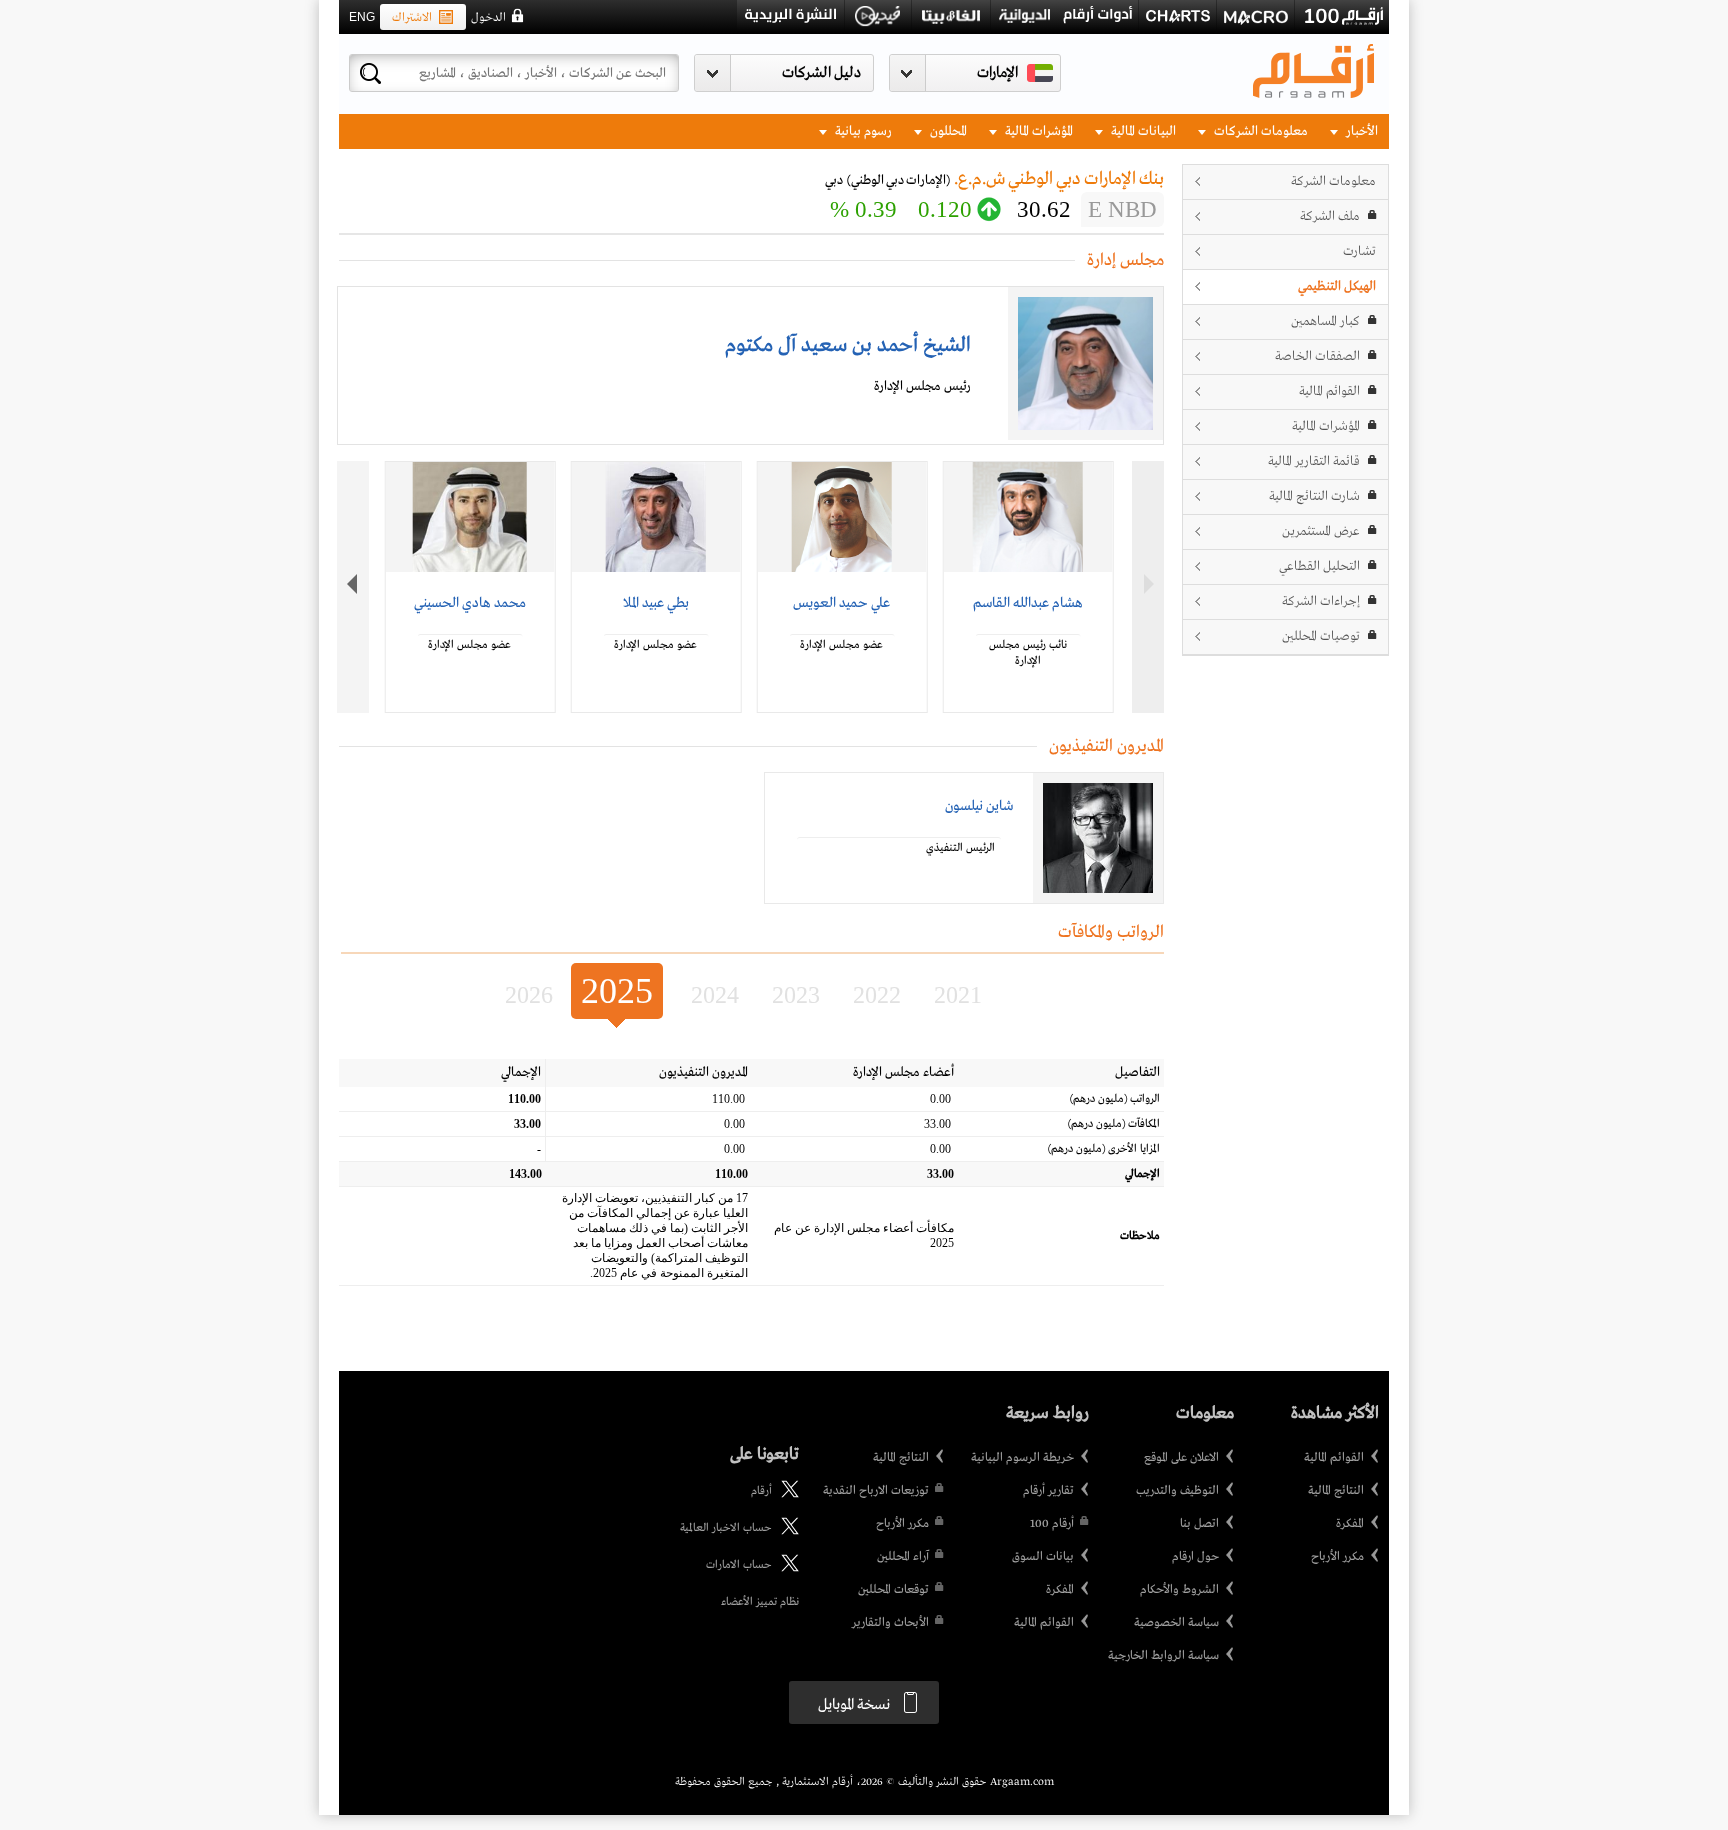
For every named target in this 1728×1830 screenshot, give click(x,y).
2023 (796, 995)
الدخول (488, 18)
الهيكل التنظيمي (1337, 286)
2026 (529, 995)
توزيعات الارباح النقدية (876, 1491)
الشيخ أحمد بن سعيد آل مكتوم (848, 345)
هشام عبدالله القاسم (1028, 603)
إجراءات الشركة (1321, 601)
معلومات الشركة (1333, 181)
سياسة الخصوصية (1176, 1623)
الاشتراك (412, 18)
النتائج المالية (1336, 1491)
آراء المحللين (903, 1557)
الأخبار (1360, 131)
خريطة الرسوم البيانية (1022, 1458)
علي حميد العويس (841, 603)
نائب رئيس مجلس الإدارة (1028, 653)
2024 (715, 995)
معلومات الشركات (1259, 131)
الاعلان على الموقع (1181, 1458)
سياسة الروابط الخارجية (1163, 1656)
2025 (617, 991)
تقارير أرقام (1048, 1491)
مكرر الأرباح (1337, 1557)
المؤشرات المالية (1037, 131)
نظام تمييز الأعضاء (760, 1602)
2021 (958, 995)
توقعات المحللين (893, 1590)
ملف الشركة (1330, 216)
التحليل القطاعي (1319, 566)
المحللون (947, 131)
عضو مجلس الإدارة (841, 645)
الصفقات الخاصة (1317, 356)
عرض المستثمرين (1321, 531)
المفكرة (1350, 1524)
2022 (877, 995)
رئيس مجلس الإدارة (922, 386)
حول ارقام (1195, 1557)
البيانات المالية (1142, 131)
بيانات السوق (1043, 1557)
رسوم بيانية (862, 131)
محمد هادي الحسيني (470, 603)
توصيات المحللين (1321, 636)
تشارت (1359, 251)
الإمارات (997, 73)
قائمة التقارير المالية (1314, 461)
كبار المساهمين (1325, 321)
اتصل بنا (1199, 1524)
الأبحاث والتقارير (890, 1623)
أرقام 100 (1052, 1524)
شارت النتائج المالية (1314, 496)
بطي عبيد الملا (656, 603)
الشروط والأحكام (1179, 1590)
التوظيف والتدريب (1177, 1491)
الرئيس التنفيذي (960, 848)
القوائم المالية (1329, 391)
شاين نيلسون (979, 806)
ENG (362, 17)
